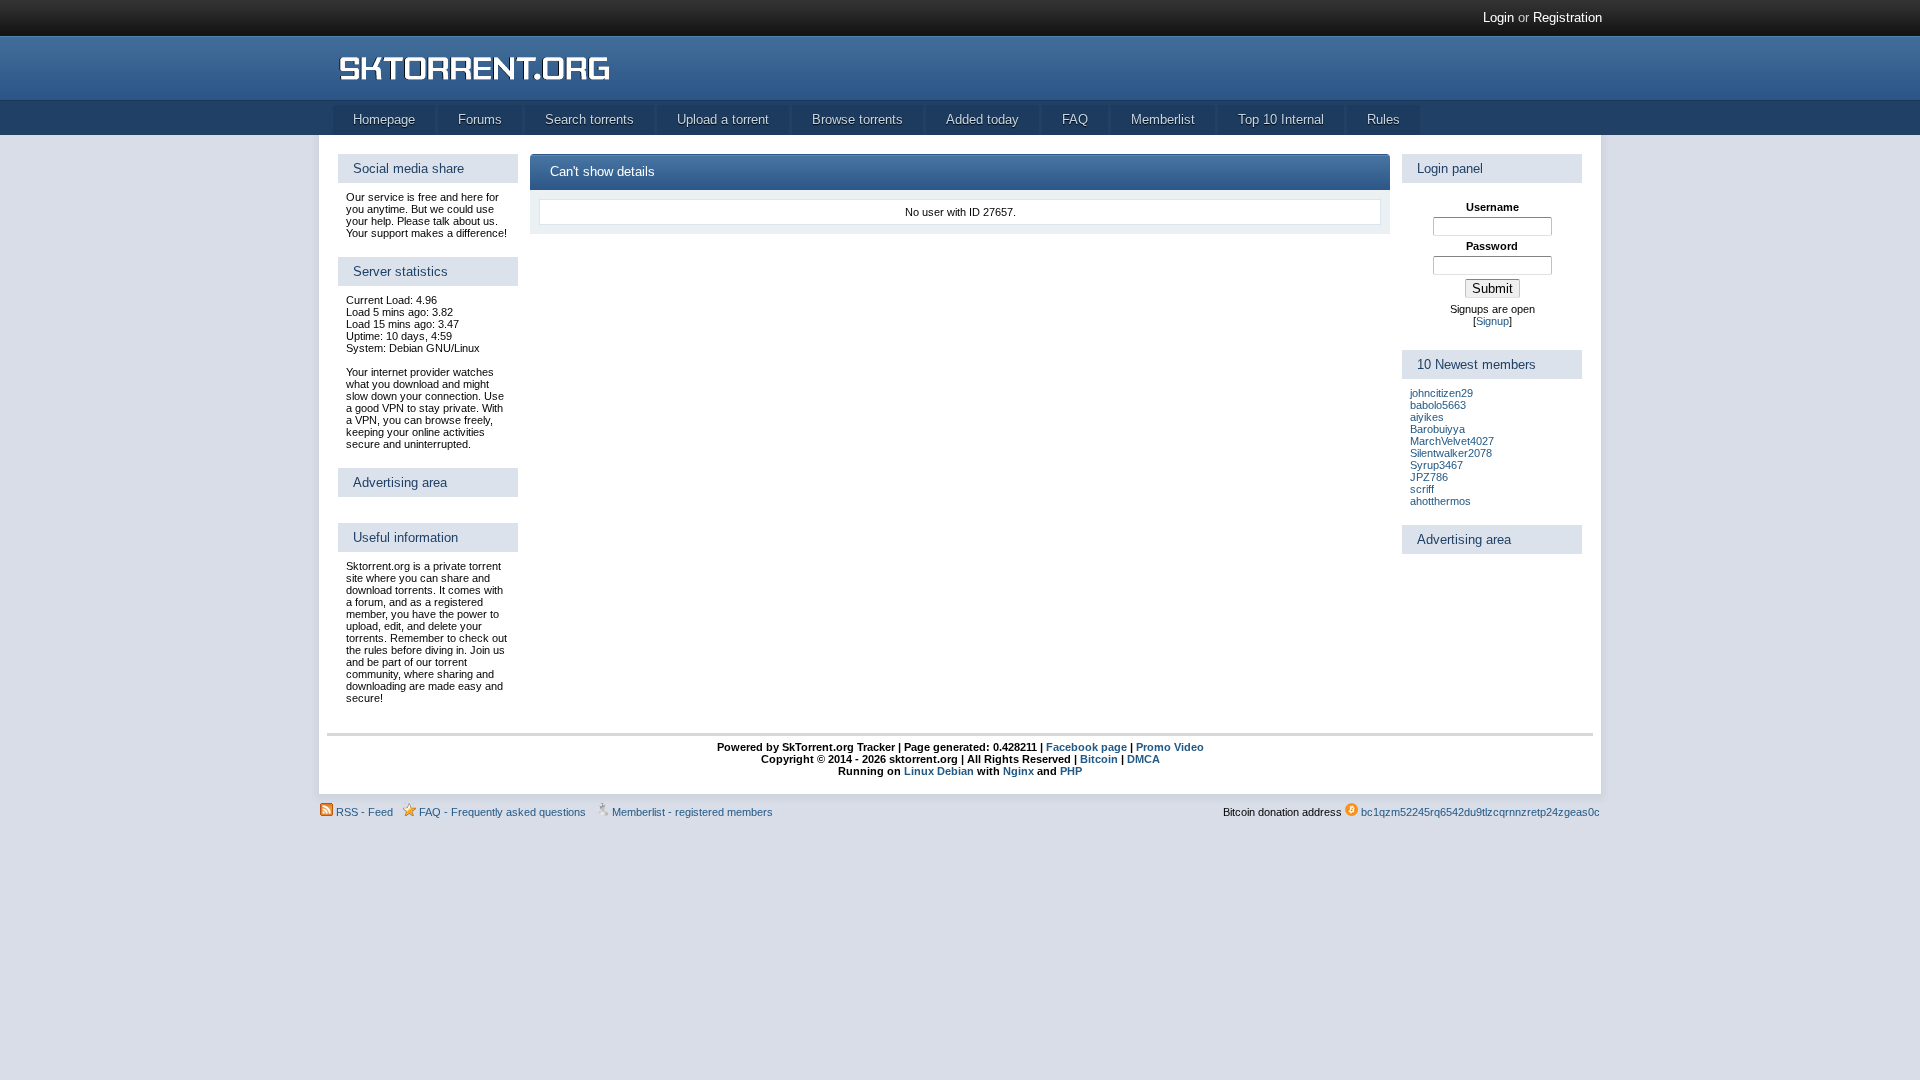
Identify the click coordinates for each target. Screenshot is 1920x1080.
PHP (1071, 771)
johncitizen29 (1441, 393)
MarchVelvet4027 (1452, 441)
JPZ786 (1429, 477)
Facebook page (1085, 747)
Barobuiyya (1437, 429)
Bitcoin (1099, 759)
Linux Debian (939, 771)
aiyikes (1427, 417)
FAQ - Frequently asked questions (502, 812)
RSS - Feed (364, 812)
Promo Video (1168, 747)
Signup (1492, 321)
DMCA (1143, 759)
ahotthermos (1440, 501)
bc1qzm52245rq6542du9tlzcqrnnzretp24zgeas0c (1480, 812)
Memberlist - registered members (692, 812)
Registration (1567, 17)
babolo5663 (1438, 405)
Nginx (1018, 771)
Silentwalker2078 (1451, 453)
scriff (1422, 489)
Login (1498, 17)
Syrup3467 (1436, 465)
